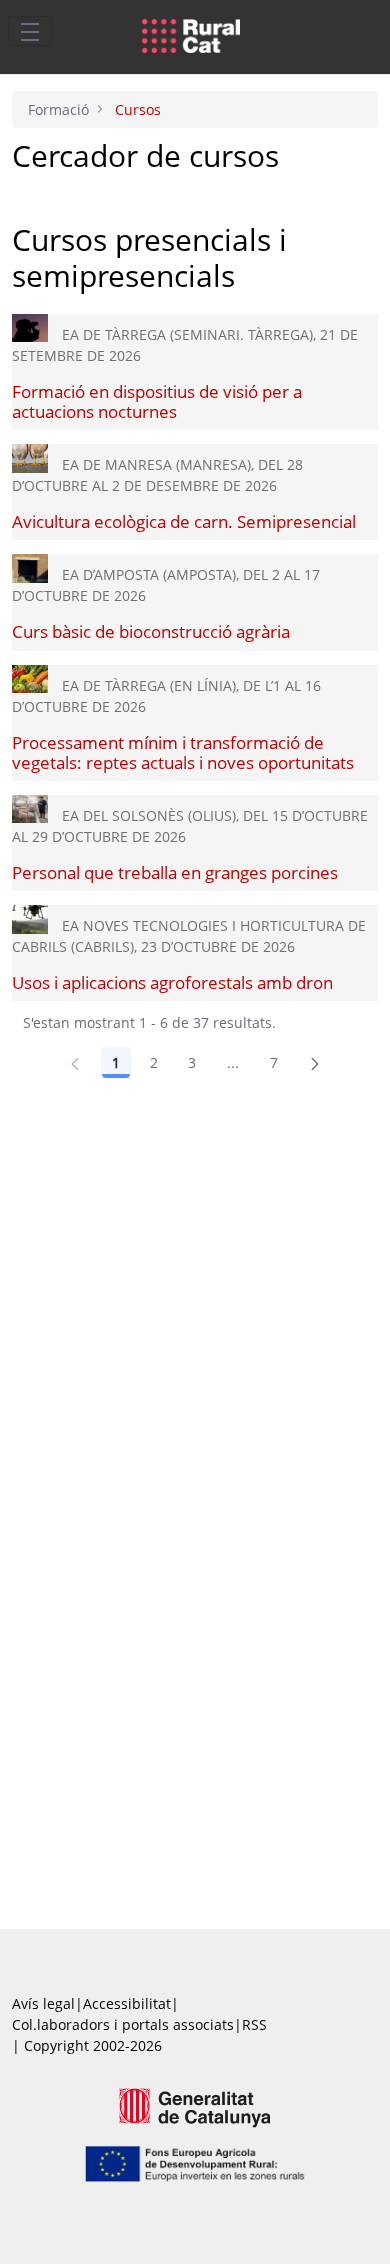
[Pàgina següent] (315, 1063)
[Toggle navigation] (30, 31)
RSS (254, 2024)
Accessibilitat (127, 2003)
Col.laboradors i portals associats (123, 2024)
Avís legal (43, 2003)
